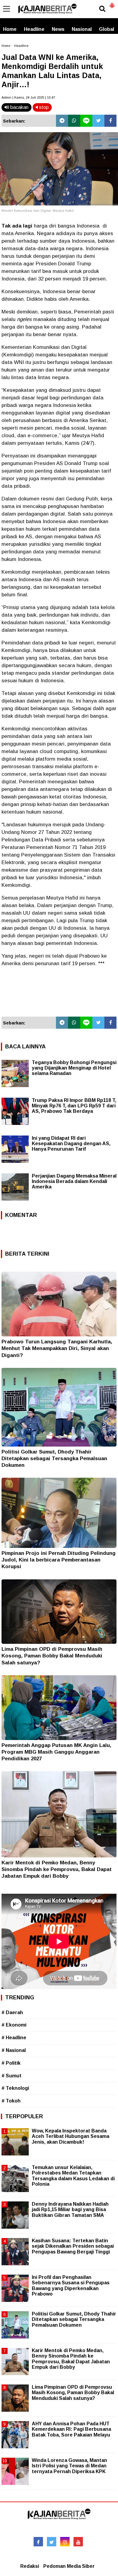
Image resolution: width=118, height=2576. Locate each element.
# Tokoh (11, 2101)
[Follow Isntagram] (65, 2542)
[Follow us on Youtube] (78, 2542)
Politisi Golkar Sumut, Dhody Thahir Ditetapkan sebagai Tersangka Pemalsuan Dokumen (54, 1458)
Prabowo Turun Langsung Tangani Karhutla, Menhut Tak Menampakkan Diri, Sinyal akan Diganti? (57, 1348)
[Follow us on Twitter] (52, 2542)
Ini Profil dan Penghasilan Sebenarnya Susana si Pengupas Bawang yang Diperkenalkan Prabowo (71, 2286)
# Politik (11, 2063)
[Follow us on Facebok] (38, 2542)
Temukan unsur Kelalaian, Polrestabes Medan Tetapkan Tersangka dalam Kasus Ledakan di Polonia (73, 2176)
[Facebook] (110, 121)
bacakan (19, 107)
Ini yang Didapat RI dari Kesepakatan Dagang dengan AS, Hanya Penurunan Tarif (71, 1144)
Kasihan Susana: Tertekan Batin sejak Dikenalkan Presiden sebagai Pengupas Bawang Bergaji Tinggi (73, 2246)
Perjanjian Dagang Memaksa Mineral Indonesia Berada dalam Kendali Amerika (74, 1181)
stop (43, 107)
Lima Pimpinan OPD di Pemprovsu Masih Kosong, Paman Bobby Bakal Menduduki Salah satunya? (52, 1656)
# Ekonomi (14, 2025)
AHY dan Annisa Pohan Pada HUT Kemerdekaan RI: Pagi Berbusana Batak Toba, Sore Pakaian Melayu (71, 2429)
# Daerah (12, 2012)
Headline (34, 29)
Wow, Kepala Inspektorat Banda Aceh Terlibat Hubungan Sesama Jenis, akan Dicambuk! (70, 2136)
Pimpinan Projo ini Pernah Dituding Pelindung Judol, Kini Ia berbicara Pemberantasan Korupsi (59, 1560)
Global (107, 29)
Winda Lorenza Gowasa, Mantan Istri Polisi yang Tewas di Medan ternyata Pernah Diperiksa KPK (69, 2466)
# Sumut (11, 2076)
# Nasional (14, 2050)
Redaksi (30, 2566)
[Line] (86, 121)
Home (10, 29)
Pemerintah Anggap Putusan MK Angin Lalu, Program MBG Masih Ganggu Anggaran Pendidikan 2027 (56, 1752)
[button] (112, 3)
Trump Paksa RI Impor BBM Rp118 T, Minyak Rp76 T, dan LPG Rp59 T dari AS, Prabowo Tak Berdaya (74, 1106)
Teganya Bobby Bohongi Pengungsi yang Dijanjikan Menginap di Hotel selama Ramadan (74, 1068)
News (58, 29)
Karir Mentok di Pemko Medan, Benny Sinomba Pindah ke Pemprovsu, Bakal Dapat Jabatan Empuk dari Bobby (57, 1869)
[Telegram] (62, 121)
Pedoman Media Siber (69, 2566)
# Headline (14, 2038)
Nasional (82, 29)
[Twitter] (98, 121)
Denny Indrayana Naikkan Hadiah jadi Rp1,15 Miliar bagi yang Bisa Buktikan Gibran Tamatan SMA (70, 2209)
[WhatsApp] (74, 121)
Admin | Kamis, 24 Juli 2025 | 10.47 (28, 97)
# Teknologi (15, 2088)
